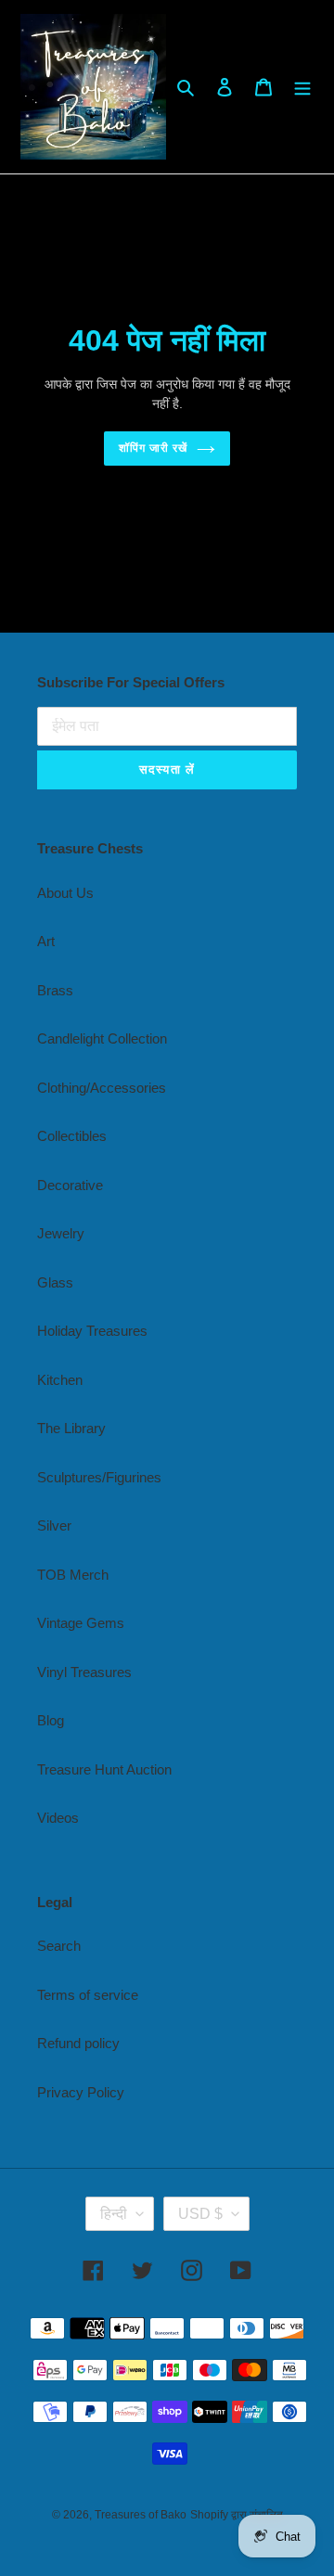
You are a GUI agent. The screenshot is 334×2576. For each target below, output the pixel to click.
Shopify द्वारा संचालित (237, 2515)
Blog (51, 1720)
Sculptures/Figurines (99, 1477)
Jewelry (61, 1233)
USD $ (200, 2214)
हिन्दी (114, 2214)
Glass (55, 1282)
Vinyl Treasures (84, 1672)
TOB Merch (73, 1575)
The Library (71, 1428)
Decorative (70, 1185)
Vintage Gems (81, 1623)
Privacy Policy (81, 2092)
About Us (65, 893)
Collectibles (72, 1136)
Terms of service (88, 1995)
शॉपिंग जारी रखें (153, 448)
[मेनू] (302, 87)
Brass (55, 990)
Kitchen (60, 1380)
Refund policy (78, 2043)
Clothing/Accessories (102, 1088)
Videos (58, 1818)
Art (46, 941)
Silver (54, 1525)
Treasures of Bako (141, 2515)
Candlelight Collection (102, 1038)
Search (59, 1946)
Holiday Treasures (92, 1331)
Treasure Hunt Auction (104, 1769)
